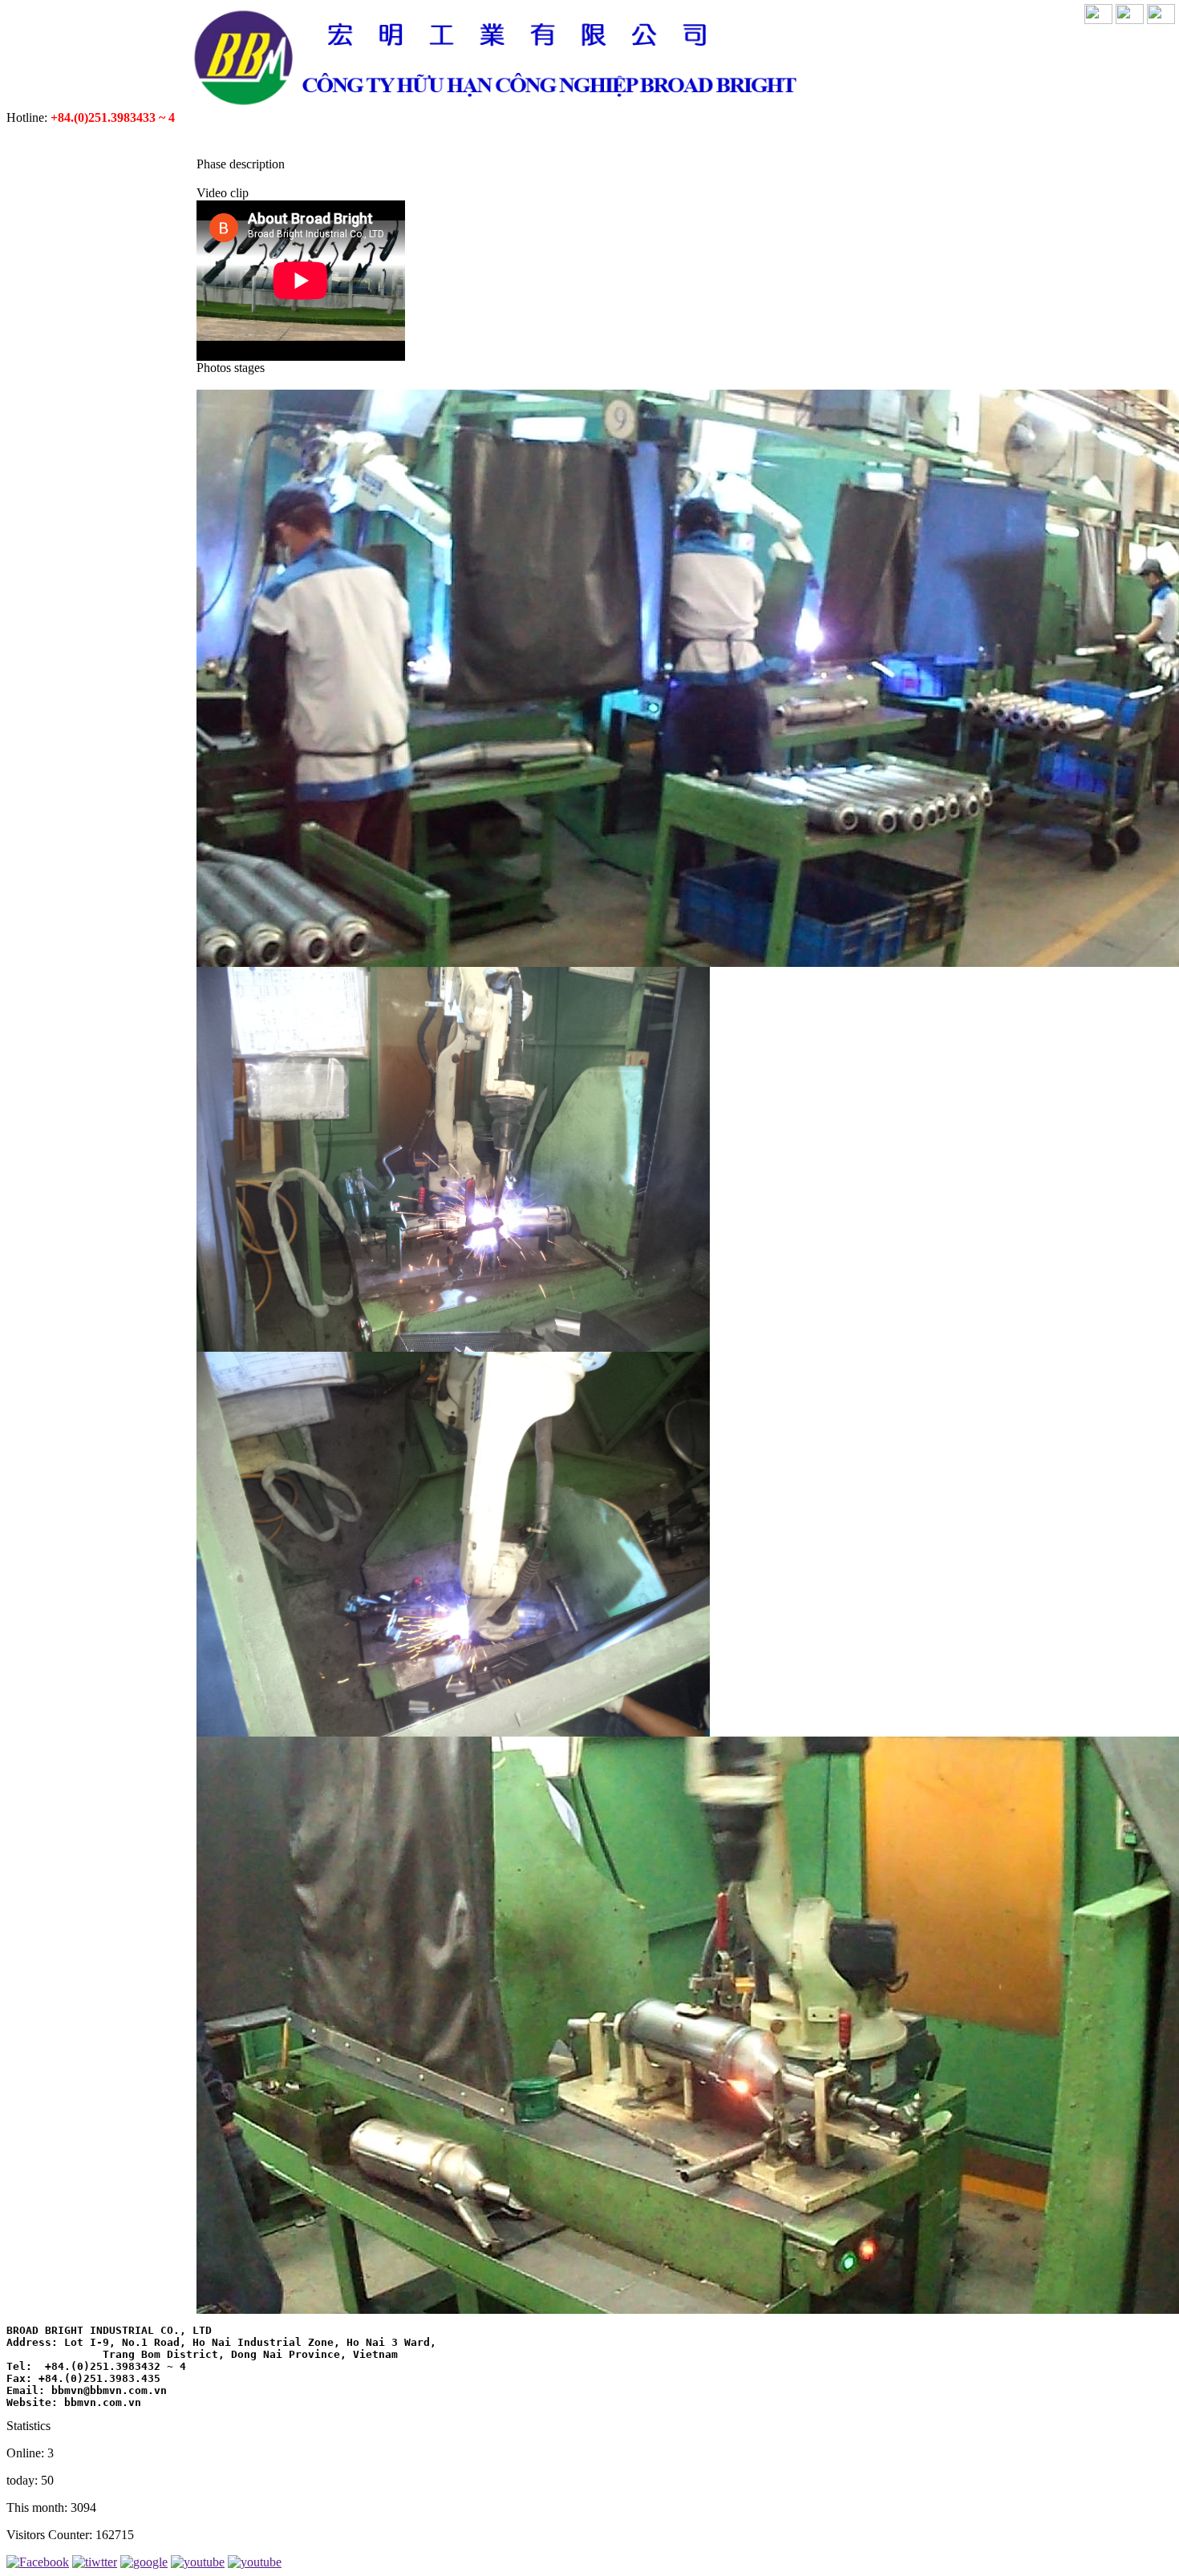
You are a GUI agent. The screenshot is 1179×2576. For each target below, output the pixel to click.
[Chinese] (1161, 20)
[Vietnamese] (1098, 20)
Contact (908, 139)
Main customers (801, 139)
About (279, 139)
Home (217, 139)
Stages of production (482, 139)
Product (352, 139)
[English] (1130, 20)
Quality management (652, 139)
